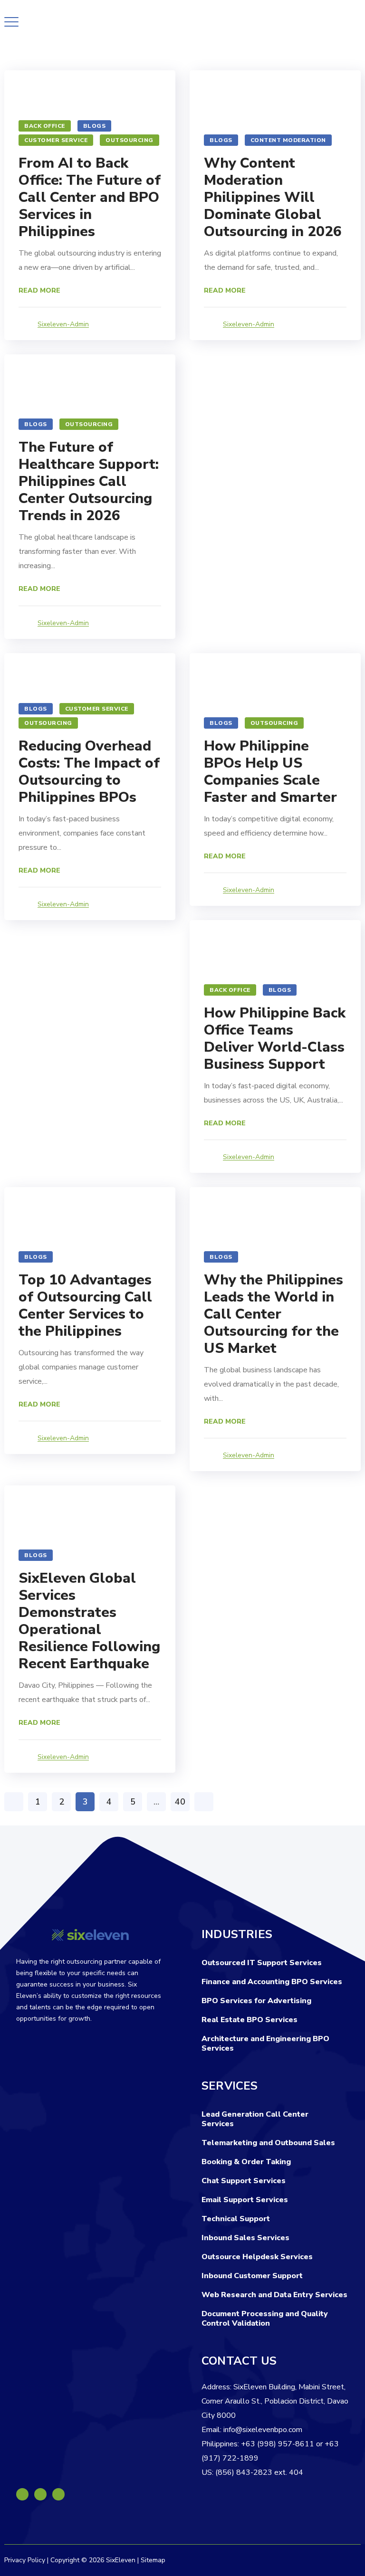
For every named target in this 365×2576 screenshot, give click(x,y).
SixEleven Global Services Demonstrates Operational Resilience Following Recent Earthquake (89, 1621)
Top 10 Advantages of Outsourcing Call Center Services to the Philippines (85, 1306)
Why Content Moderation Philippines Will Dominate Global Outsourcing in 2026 (273, 197)
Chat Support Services (244, 2181)
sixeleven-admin (63, 324)
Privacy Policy (25, 2560)
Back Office (45, 126)
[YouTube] (58, 2494)
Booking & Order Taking (246, 2162)
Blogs (95, 126)
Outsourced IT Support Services (262, 1963)
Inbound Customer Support (252, 2276)
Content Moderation (288, 140)
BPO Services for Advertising (256, 2001)
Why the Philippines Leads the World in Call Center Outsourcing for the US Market (274, 1314)
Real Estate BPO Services (250, 2020)
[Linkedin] (40, 2494)
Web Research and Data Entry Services (274, 2295)
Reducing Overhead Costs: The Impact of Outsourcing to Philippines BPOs (89, 772)
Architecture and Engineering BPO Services (265, 2044)
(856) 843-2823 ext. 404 (259, 2472)
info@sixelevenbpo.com (263, 2430)
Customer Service (56, 140)
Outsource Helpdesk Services (257, 2257)
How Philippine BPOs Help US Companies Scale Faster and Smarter (270, 772)
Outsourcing (130, 140)
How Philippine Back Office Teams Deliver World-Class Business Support (275, 1039)
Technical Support (236, 2219)
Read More (39, 290)
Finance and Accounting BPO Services (272, 1982)
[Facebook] (22, 2494)
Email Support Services (245, 2200)
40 (180, 1802)
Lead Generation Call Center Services (255, 2119)
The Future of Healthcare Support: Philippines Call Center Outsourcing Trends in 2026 (89, 481)
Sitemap (153, 2560)
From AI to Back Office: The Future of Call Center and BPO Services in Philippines (90, 197)
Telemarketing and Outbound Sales (268, 2143)
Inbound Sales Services (245, 2238)
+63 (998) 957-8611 (278, 2444)
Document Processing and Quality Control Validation (265, 2319)
